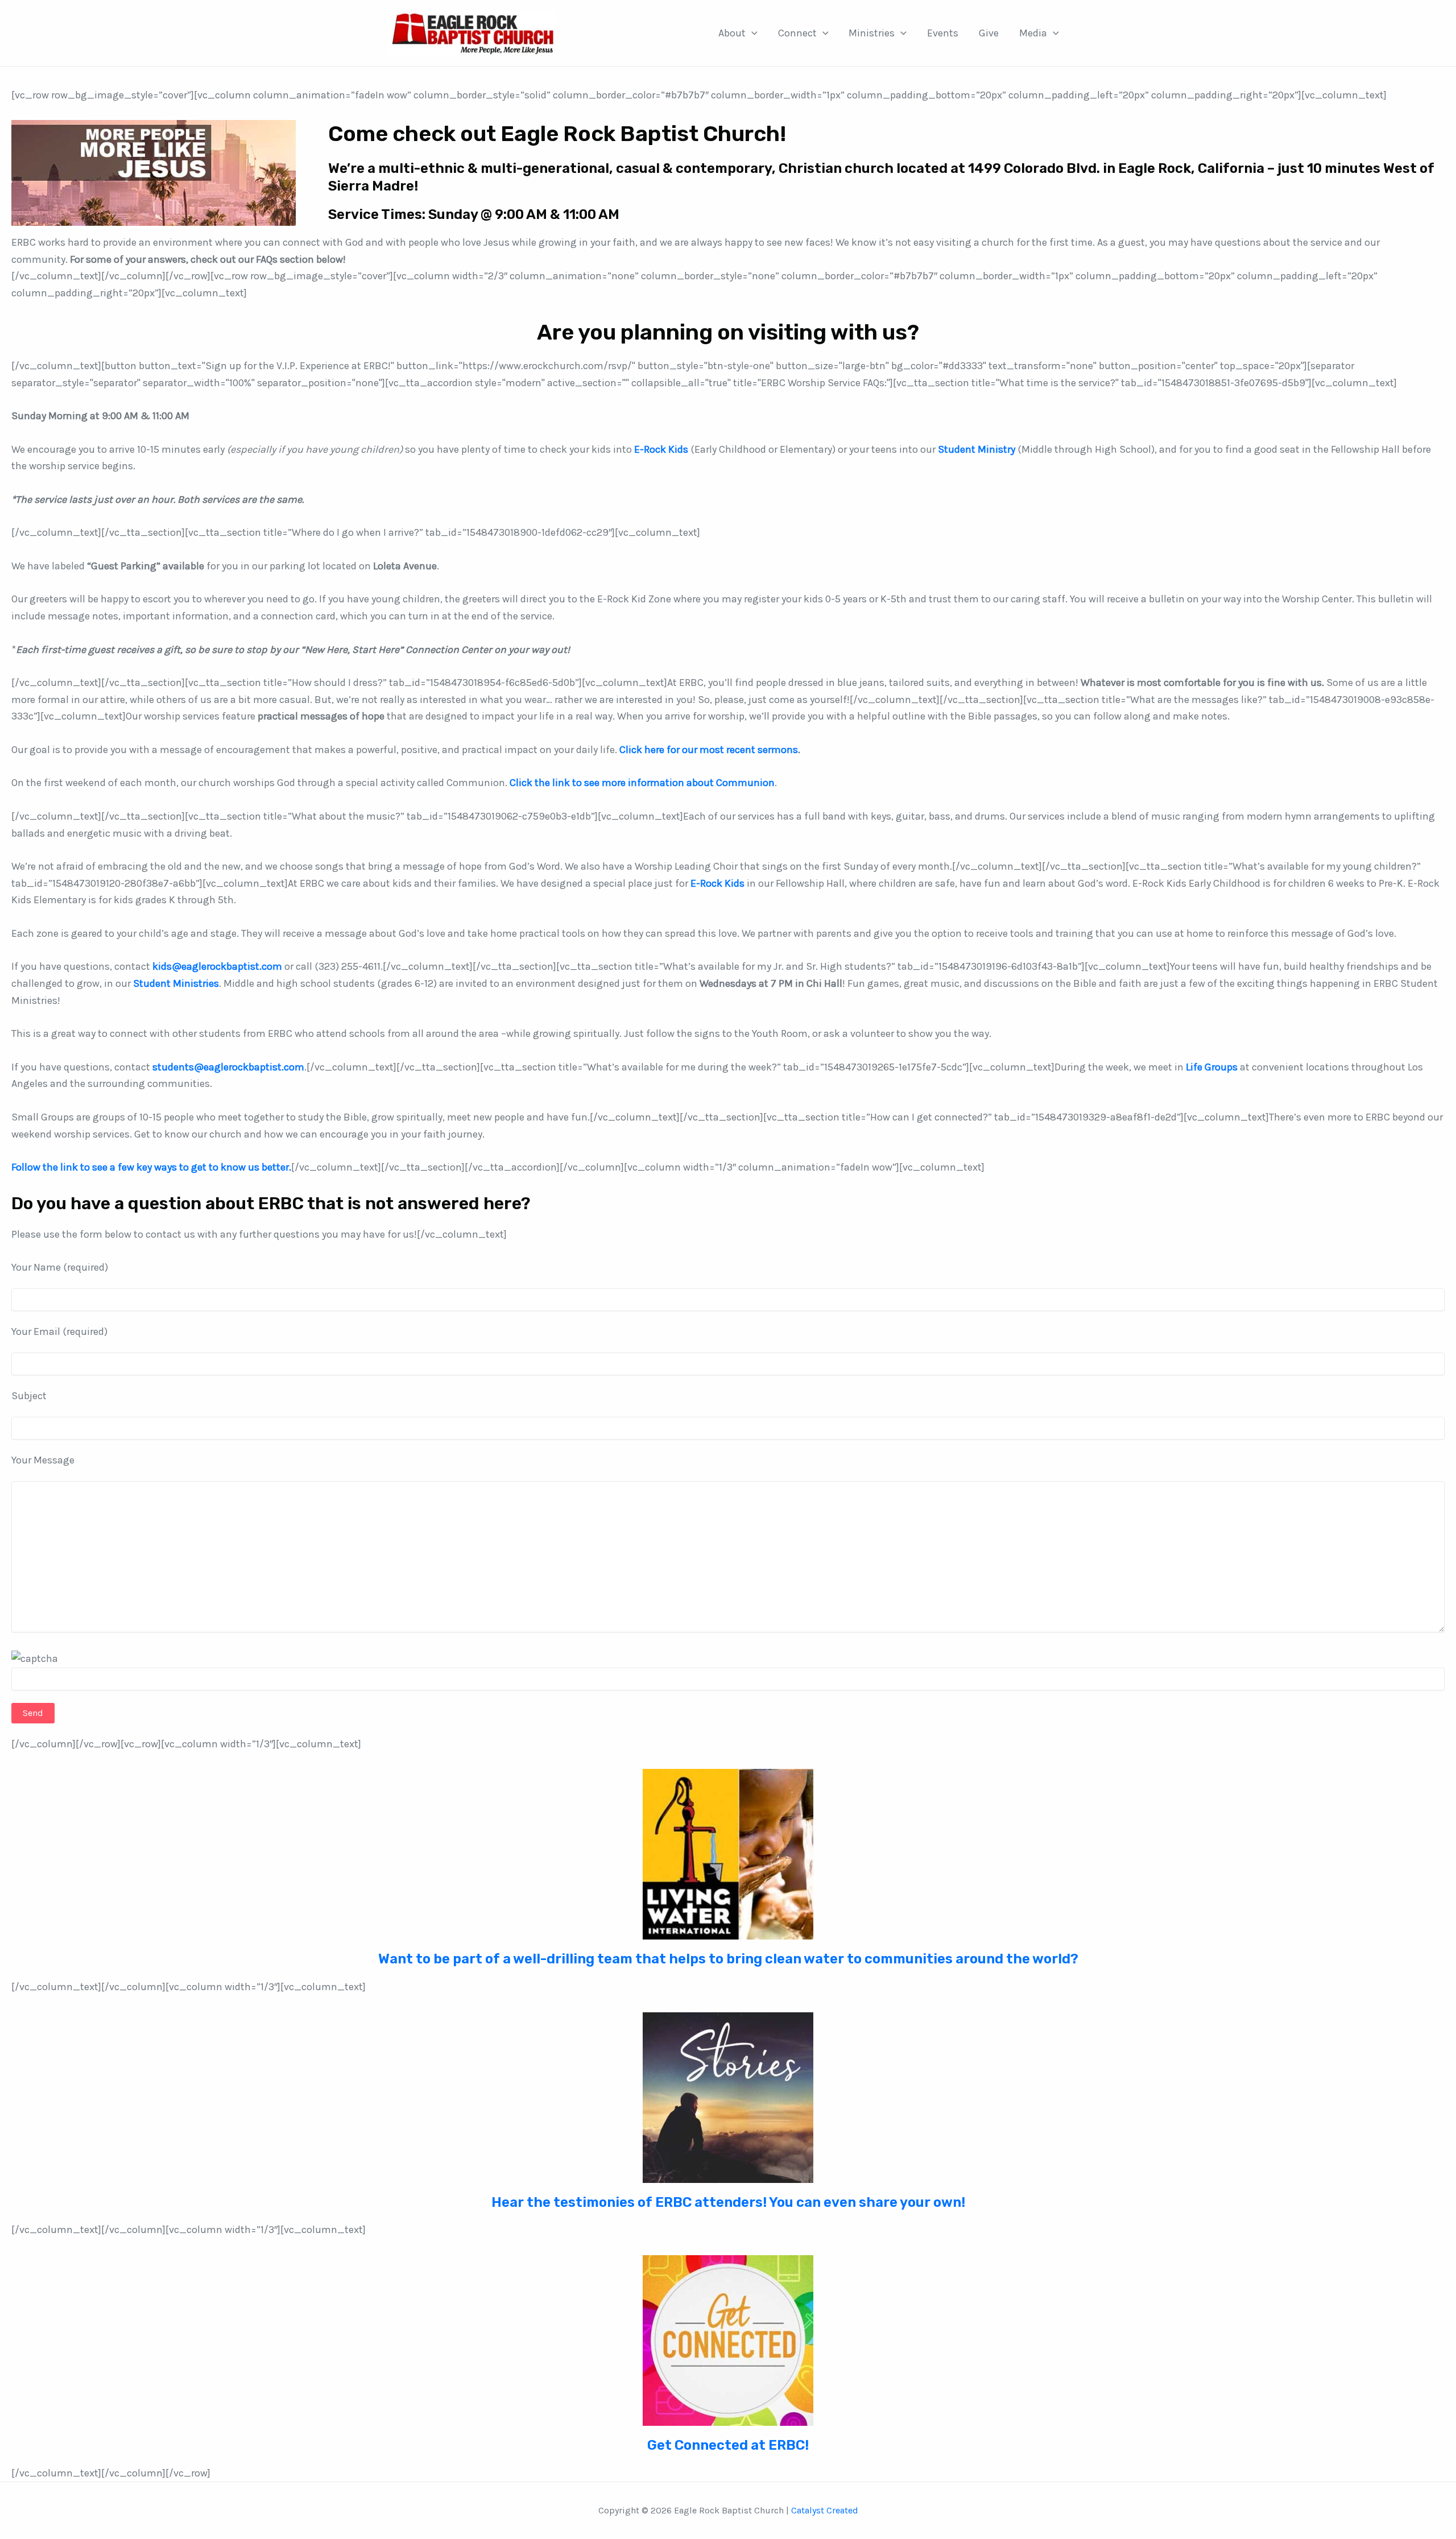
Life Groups (1212, 1067)
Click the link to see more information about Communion (642, 783)
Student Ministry (977, 449)
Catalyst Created (825, 2510)
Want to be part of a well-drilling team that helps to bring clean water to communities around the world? (728, 1959)
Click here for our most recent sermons (709, 750)
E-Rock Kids (661, 449)
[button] (752, 33)
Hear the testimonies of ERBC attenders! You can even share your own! (728, 2202)
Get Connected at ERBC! (728, 2445)
